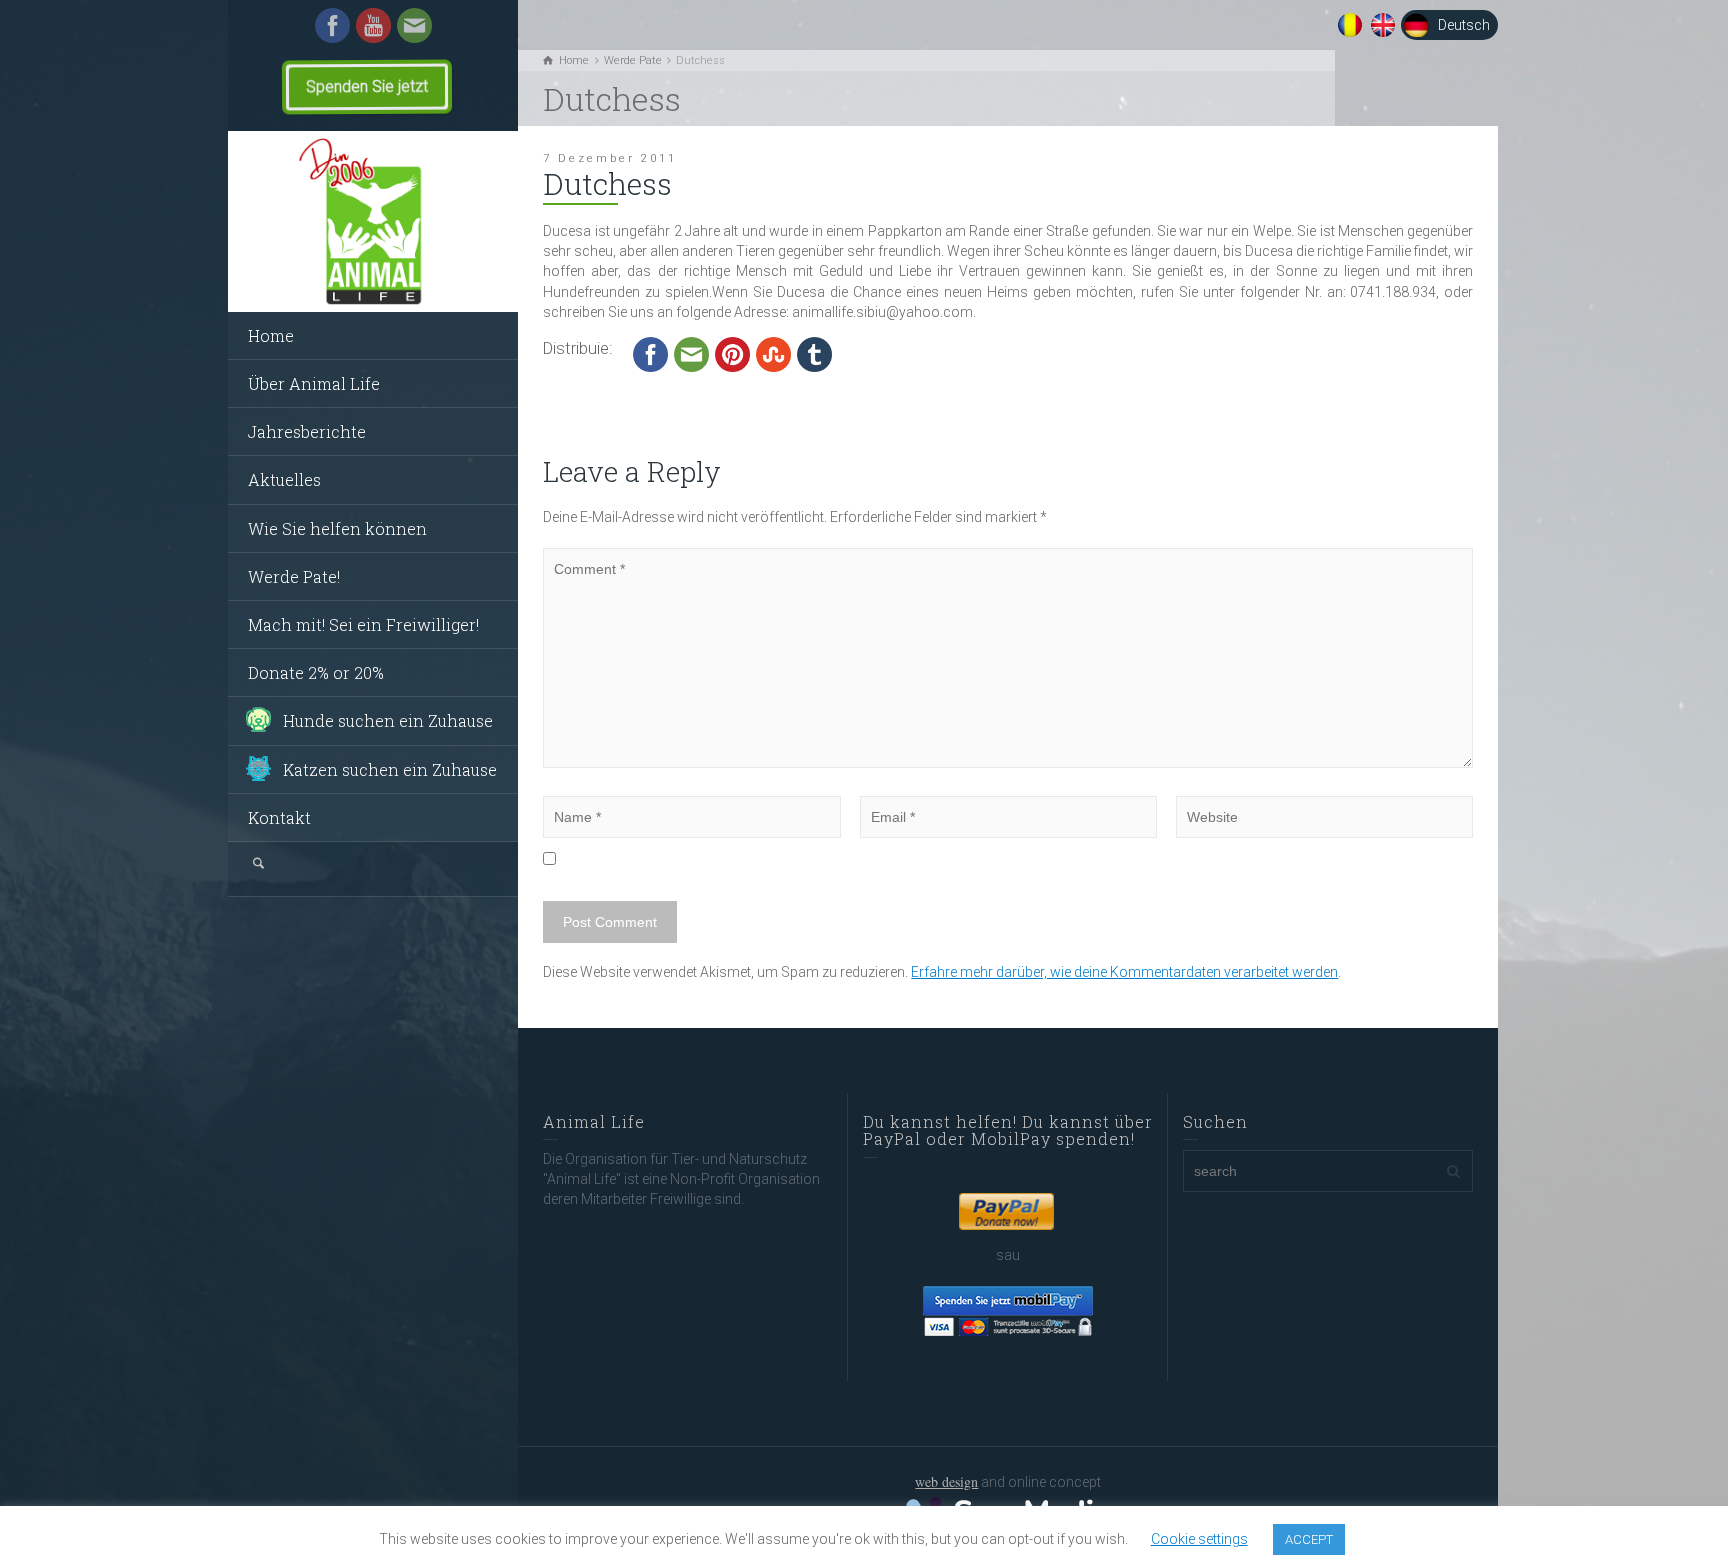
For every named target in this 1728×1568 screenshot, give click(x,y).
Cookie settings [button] (1199, 1539)
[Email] (414, 24)
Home (271, 335)
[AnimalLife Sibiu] (373, 222)
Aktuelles (284, 479)
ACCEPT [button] (1309, 1539)
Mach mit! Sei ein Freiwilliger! (363, 624)
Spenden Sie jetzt (367, 86)
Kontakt (279, 817)
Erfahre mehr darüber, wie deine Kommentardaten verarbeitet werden (1124, 972)
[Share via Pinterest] (732, 354)
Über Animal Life (314, 383)
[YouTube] (373, 24)
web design (946, 1481)
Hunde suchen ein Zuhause (388, 720)
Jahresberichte (307, 431)
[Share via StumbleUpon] (773, 354)
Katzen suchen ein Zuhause (390, 769)
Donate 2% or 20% (316, 672)
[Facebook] (332, 24)
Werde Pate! (294, 576)
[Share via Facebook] (650, 354)
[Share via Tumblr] (814, 354)
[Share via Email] (691, 354)
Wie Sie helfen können (337, 528)
